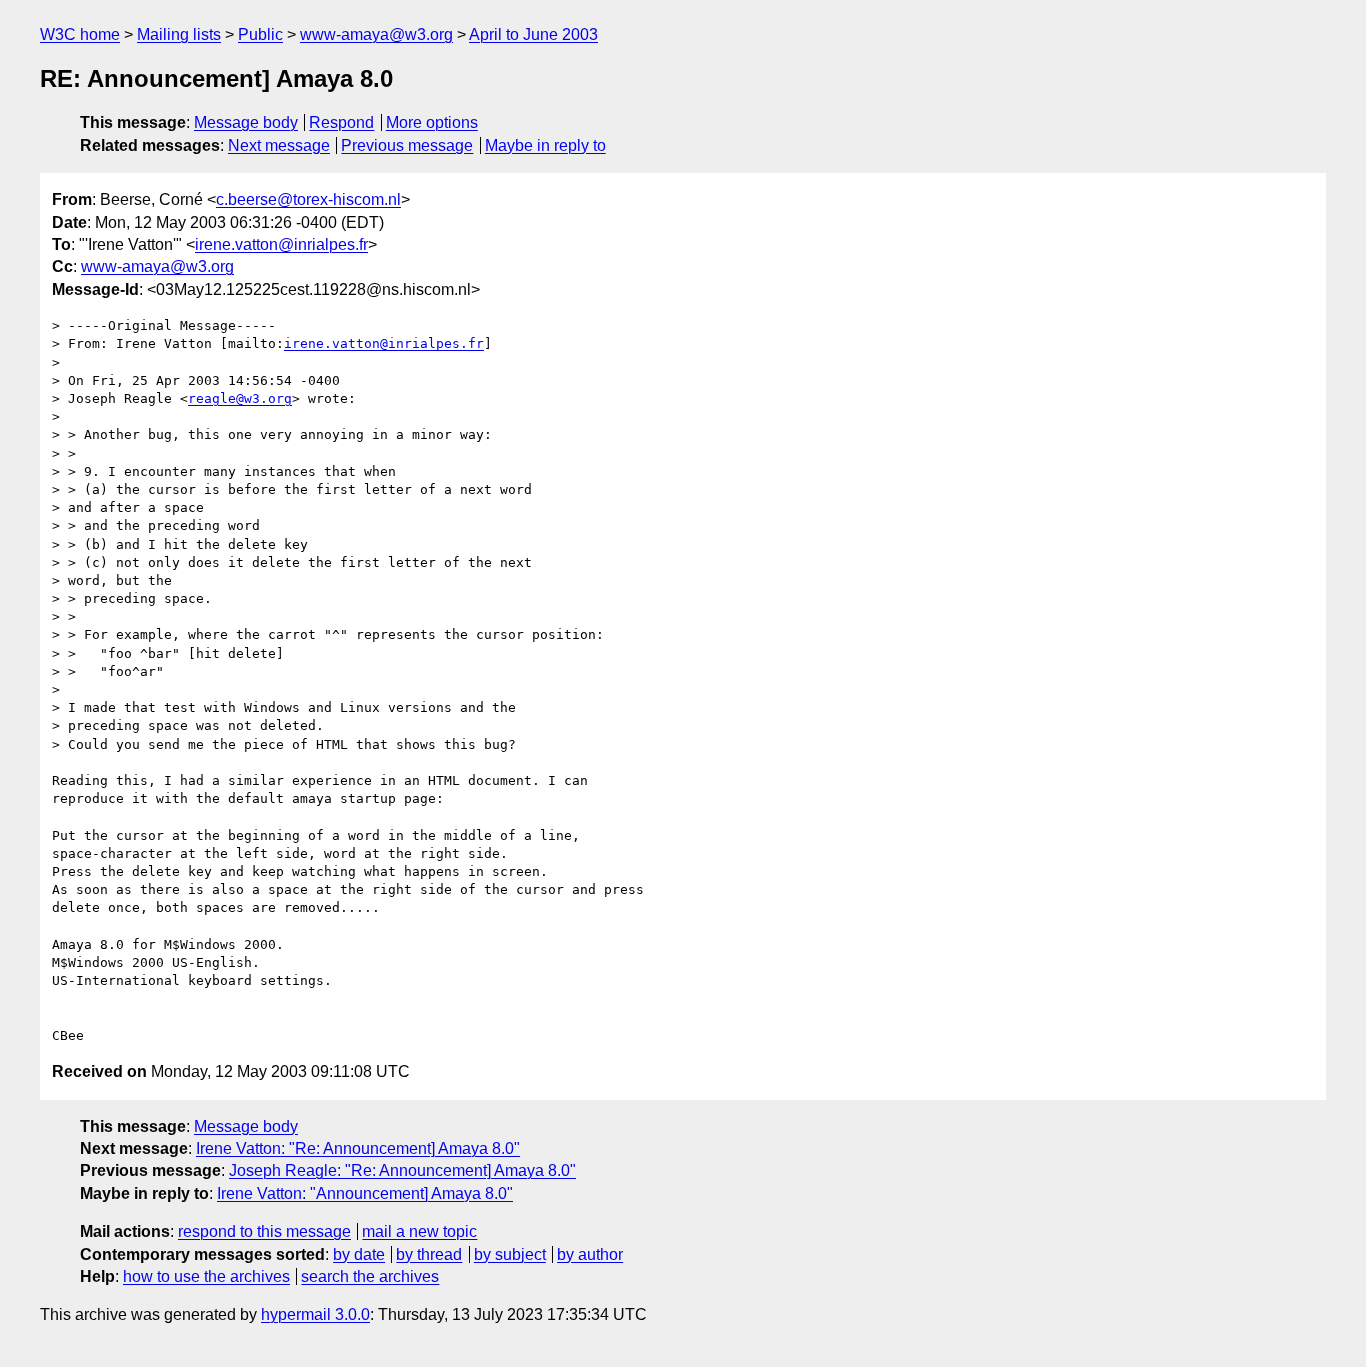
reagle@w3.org (240, 398)
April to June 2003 (533, 34)
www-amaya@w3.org (376, 34)
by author (590, 1254)
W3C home (80, 34)
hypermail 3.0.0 (315, 1314)
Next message (279, 145)
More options (432, 122)
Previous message (407, 145)
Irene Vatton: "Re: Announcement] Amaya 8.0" (358, 1148)
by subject (510, 1254)
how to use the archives (206, 1276)
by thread (429, 1254)
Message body (246, 122)
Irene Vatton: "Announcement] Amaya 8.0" (365, 1193)
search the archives (370, 1276)
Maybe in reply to (545, 145)
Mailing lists (179, 34)
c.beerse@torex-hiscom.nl (308, 199)
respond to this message (264, 1231)
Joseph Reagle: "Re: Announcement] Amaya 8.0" (402, 1170)
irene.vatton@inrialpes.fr (281, 244)
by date (359, 1254)
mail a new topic (419, 1231)
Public (260, 34)
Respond (341, 122)
